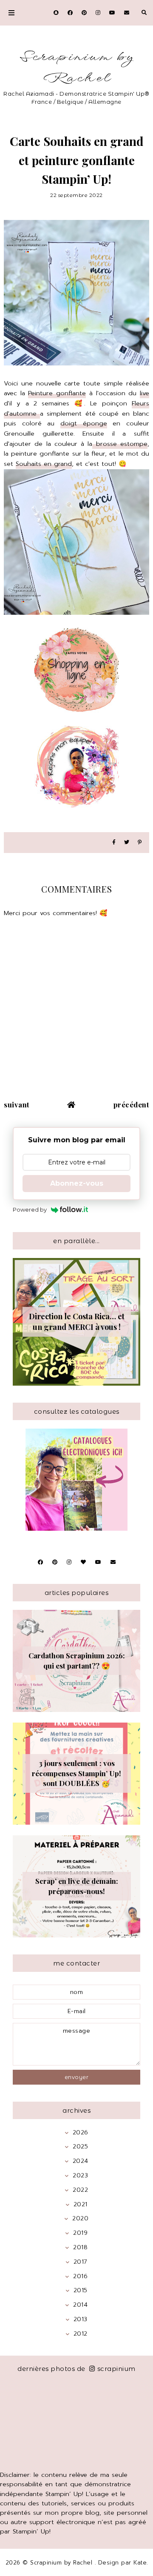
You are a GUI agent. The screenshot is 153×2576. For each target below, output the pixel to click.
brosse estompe (120, 444)
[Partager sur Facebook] (114, 843)
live (144, 393)
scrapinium (116, 2369)
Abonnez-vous (77, 1183)
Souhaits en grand (44, 464)
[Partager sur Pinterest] (140, 843)
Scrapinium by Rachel (77, 68)
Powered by (30, 1210)
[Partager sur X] (127, 843)
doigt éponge (84, 423)
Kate (140, 2563)
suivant (17, 1104)
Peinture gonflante (57, 393)
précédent (132, 1104)
